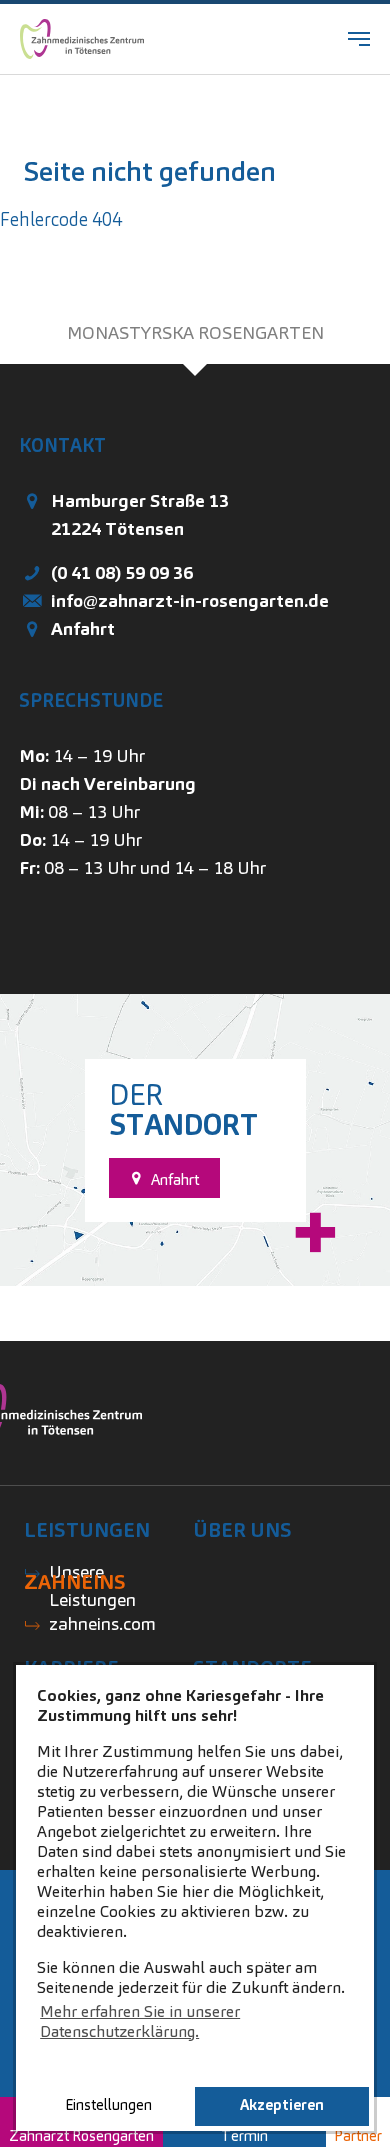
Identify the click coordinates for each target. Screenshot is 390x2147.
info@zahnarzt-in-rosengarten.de (190, 600)
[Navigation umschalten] (359, 39)
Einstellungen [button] (108, 2105)
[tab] (195, 333)
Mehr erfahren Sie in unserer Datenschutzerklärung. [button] (140, 2021)
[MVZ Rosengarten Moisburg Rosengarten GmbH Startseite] (82, 39)
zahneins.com (102, 1623)
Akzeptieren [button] (282, 2105)
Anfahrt (83, 628)
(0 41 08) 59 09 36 (122, 572)
